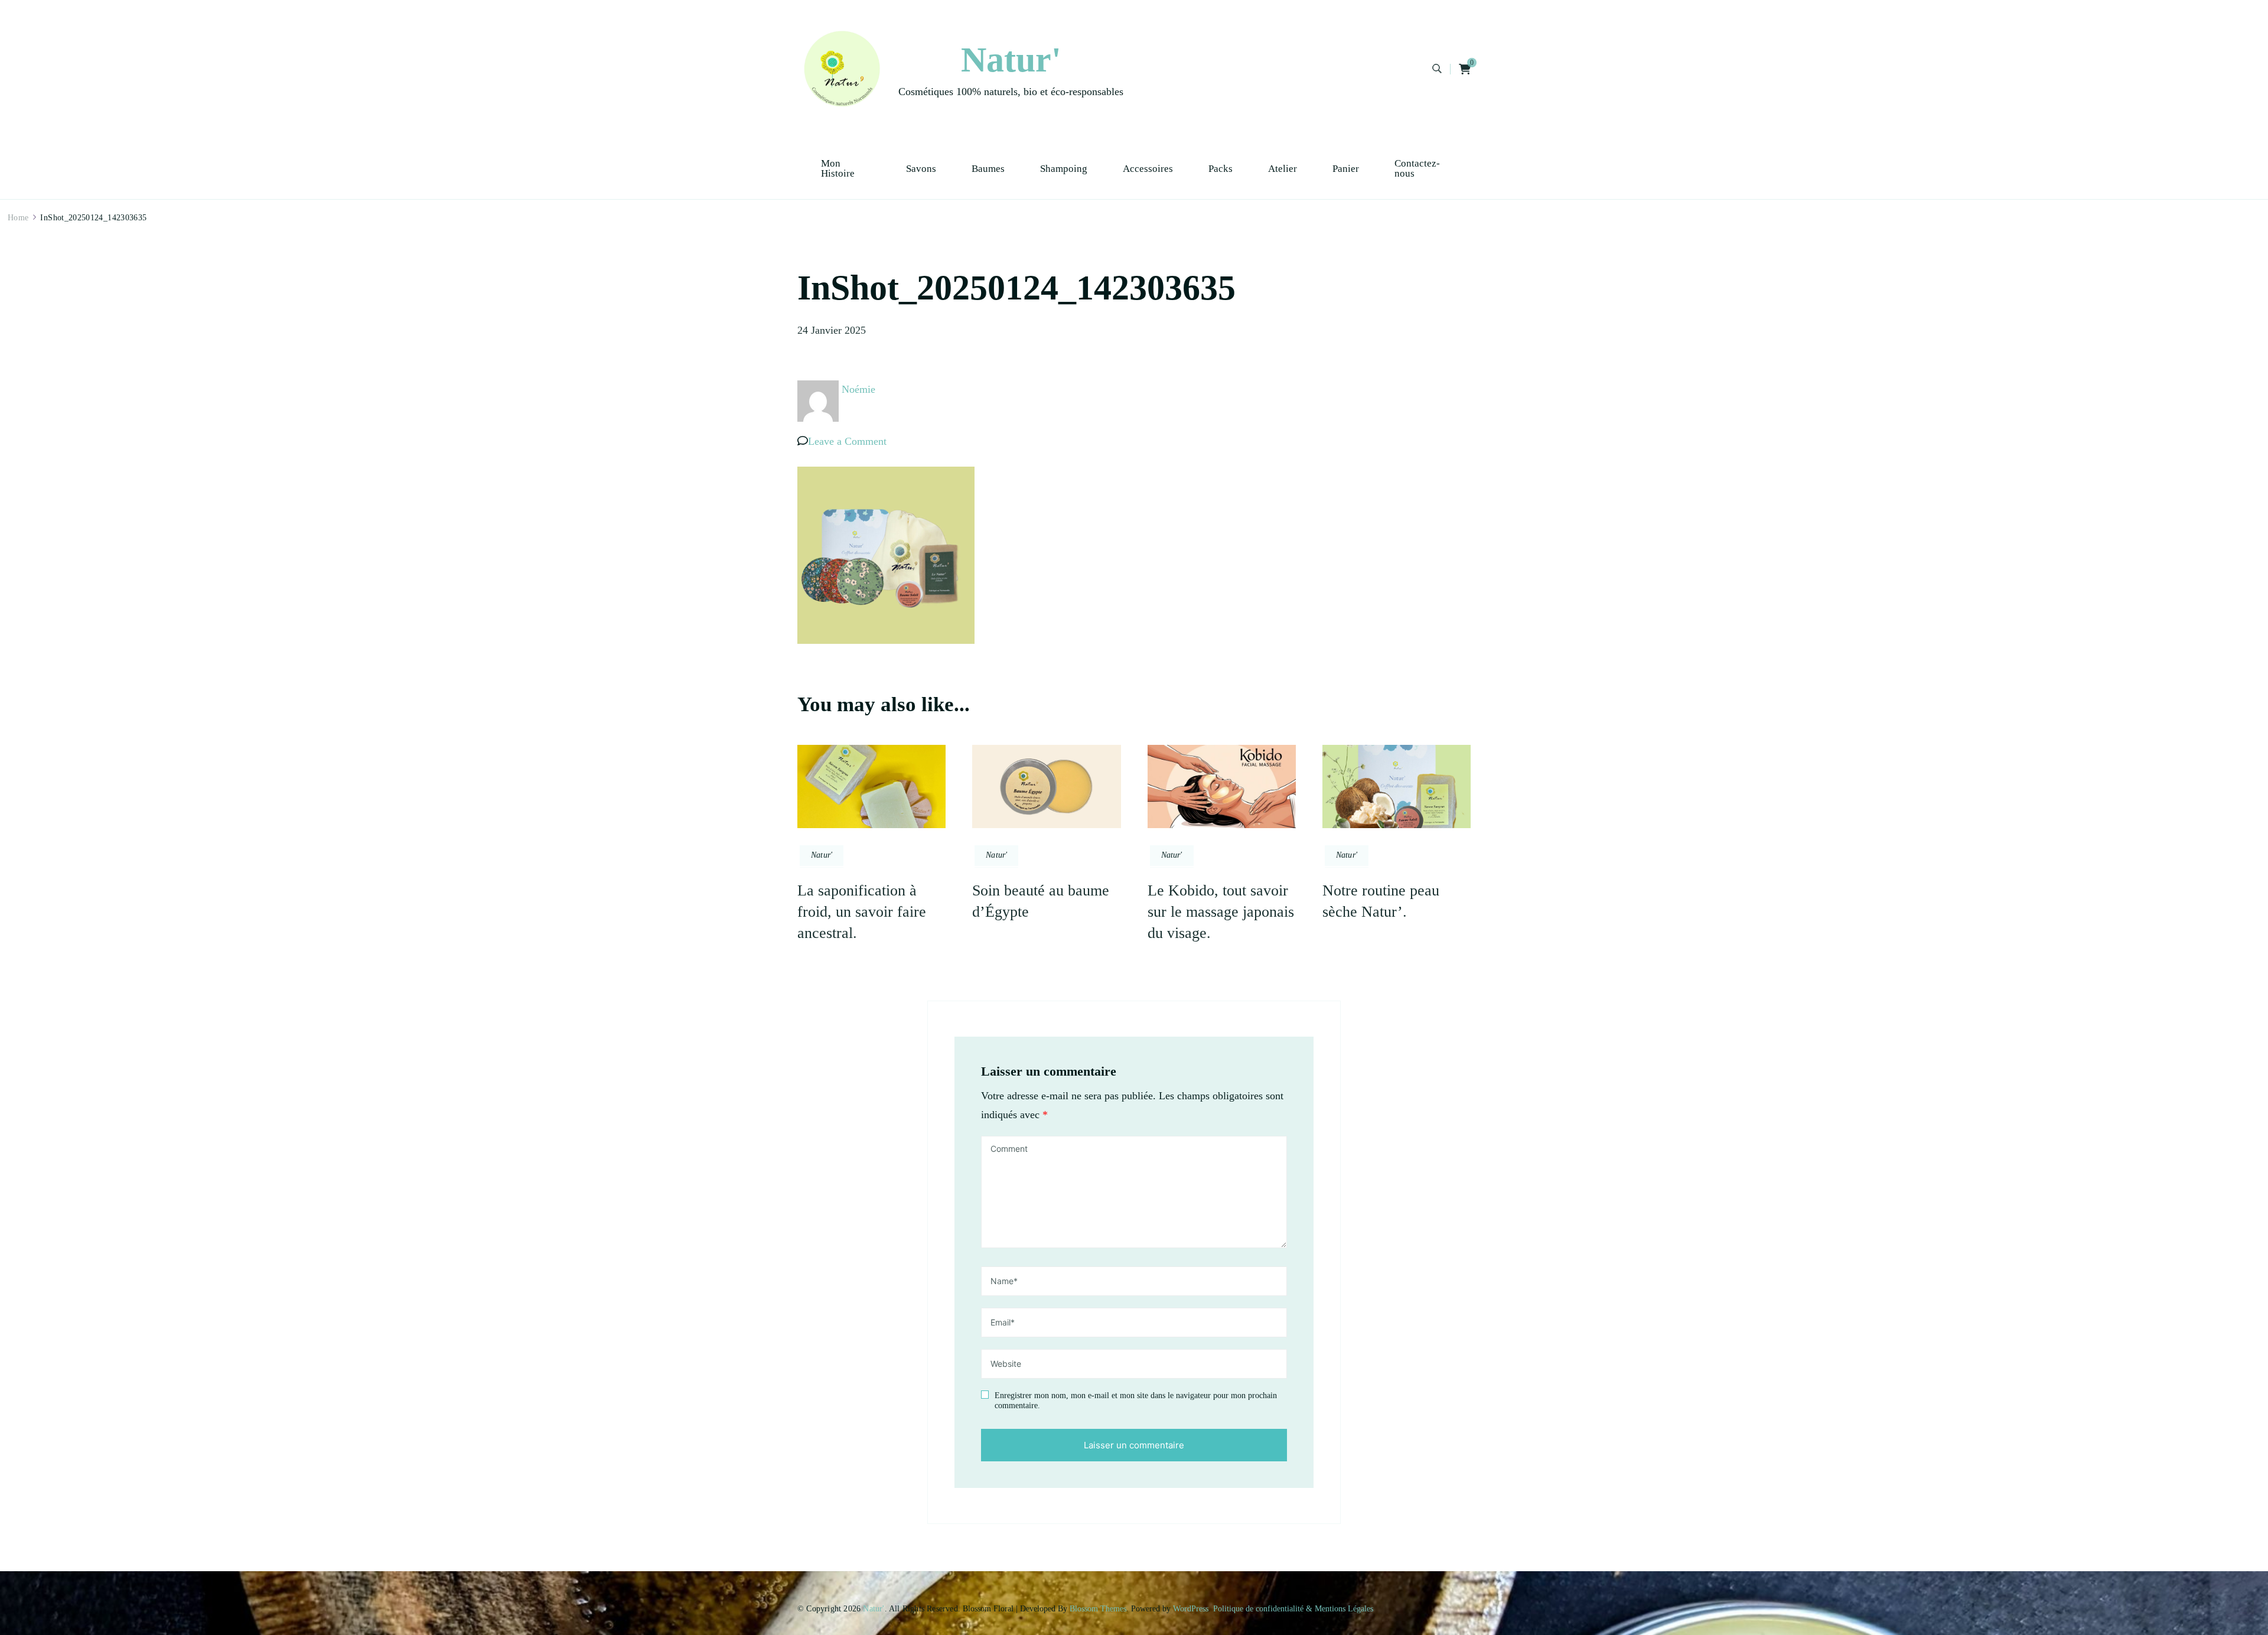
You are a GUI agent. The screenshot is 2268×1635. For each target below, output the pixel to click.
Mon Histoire (838, 168)
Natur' (1011, 60)
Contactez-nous (1417, 168)
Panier (1346, 169)
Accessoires (1148, 169)
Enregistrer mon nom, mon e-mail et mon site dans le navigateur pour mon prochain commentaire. (1136, 1401)
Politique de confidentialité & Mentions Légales (1293, 1609)
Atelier (1283, 169)
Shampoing (1064, 169)
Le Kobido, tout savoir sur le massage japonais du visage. (1221, 912)
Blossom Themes (1098, 1609)
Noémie (858, 389)
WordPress (1191, 1609)
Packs (1221, 169)
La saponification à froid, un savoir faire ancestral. (862, 912)
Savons (921, 169)
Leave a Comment (847, 441)
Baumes (988, 169)
